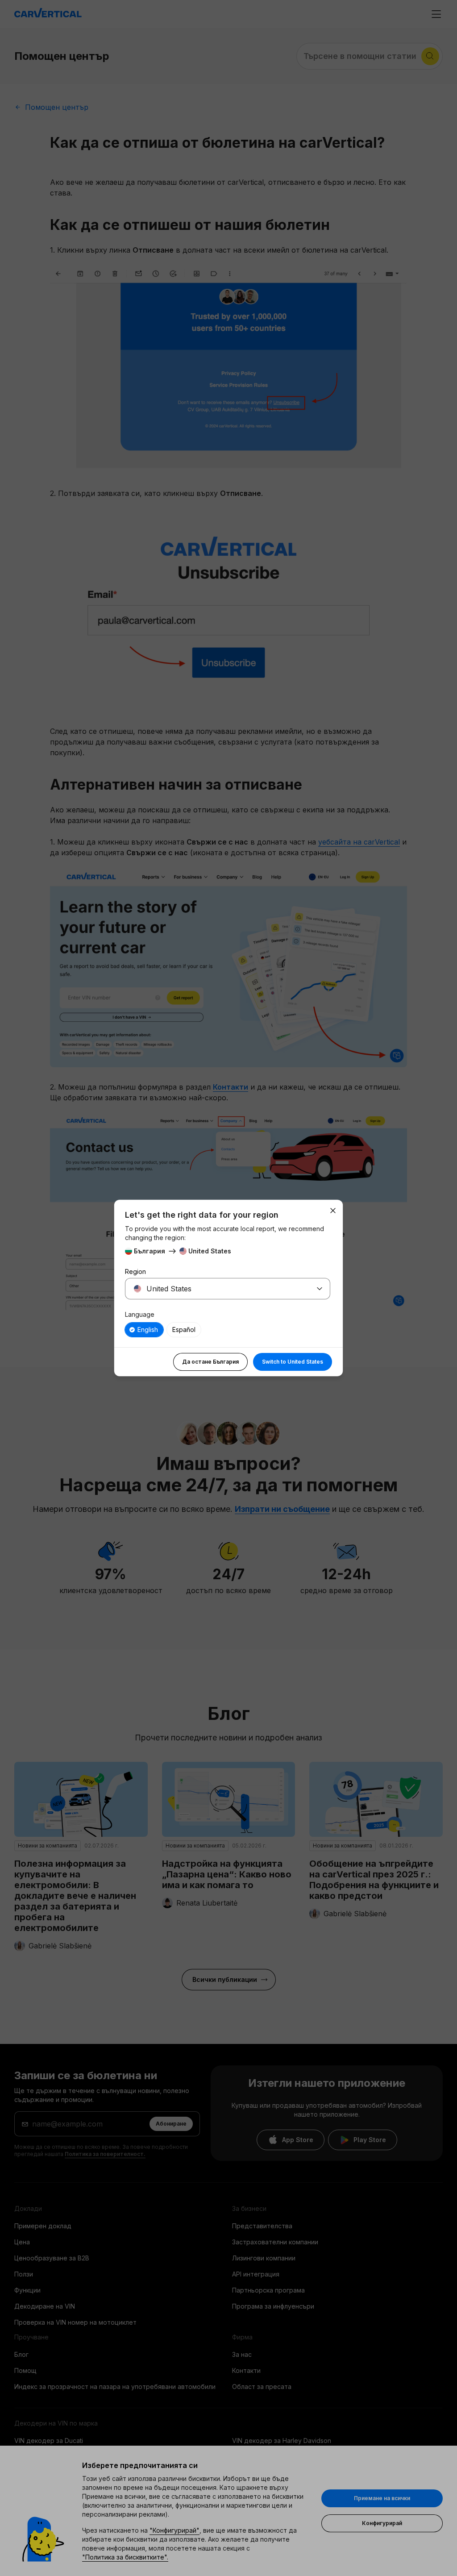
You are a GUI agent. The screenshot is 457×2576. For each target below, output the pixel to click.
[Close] (333, 1211)
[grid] (228, 1330)
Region (135, 1271)
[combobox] (217, 1289)
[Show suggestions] (320, 1289)
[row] (144, 1330)
